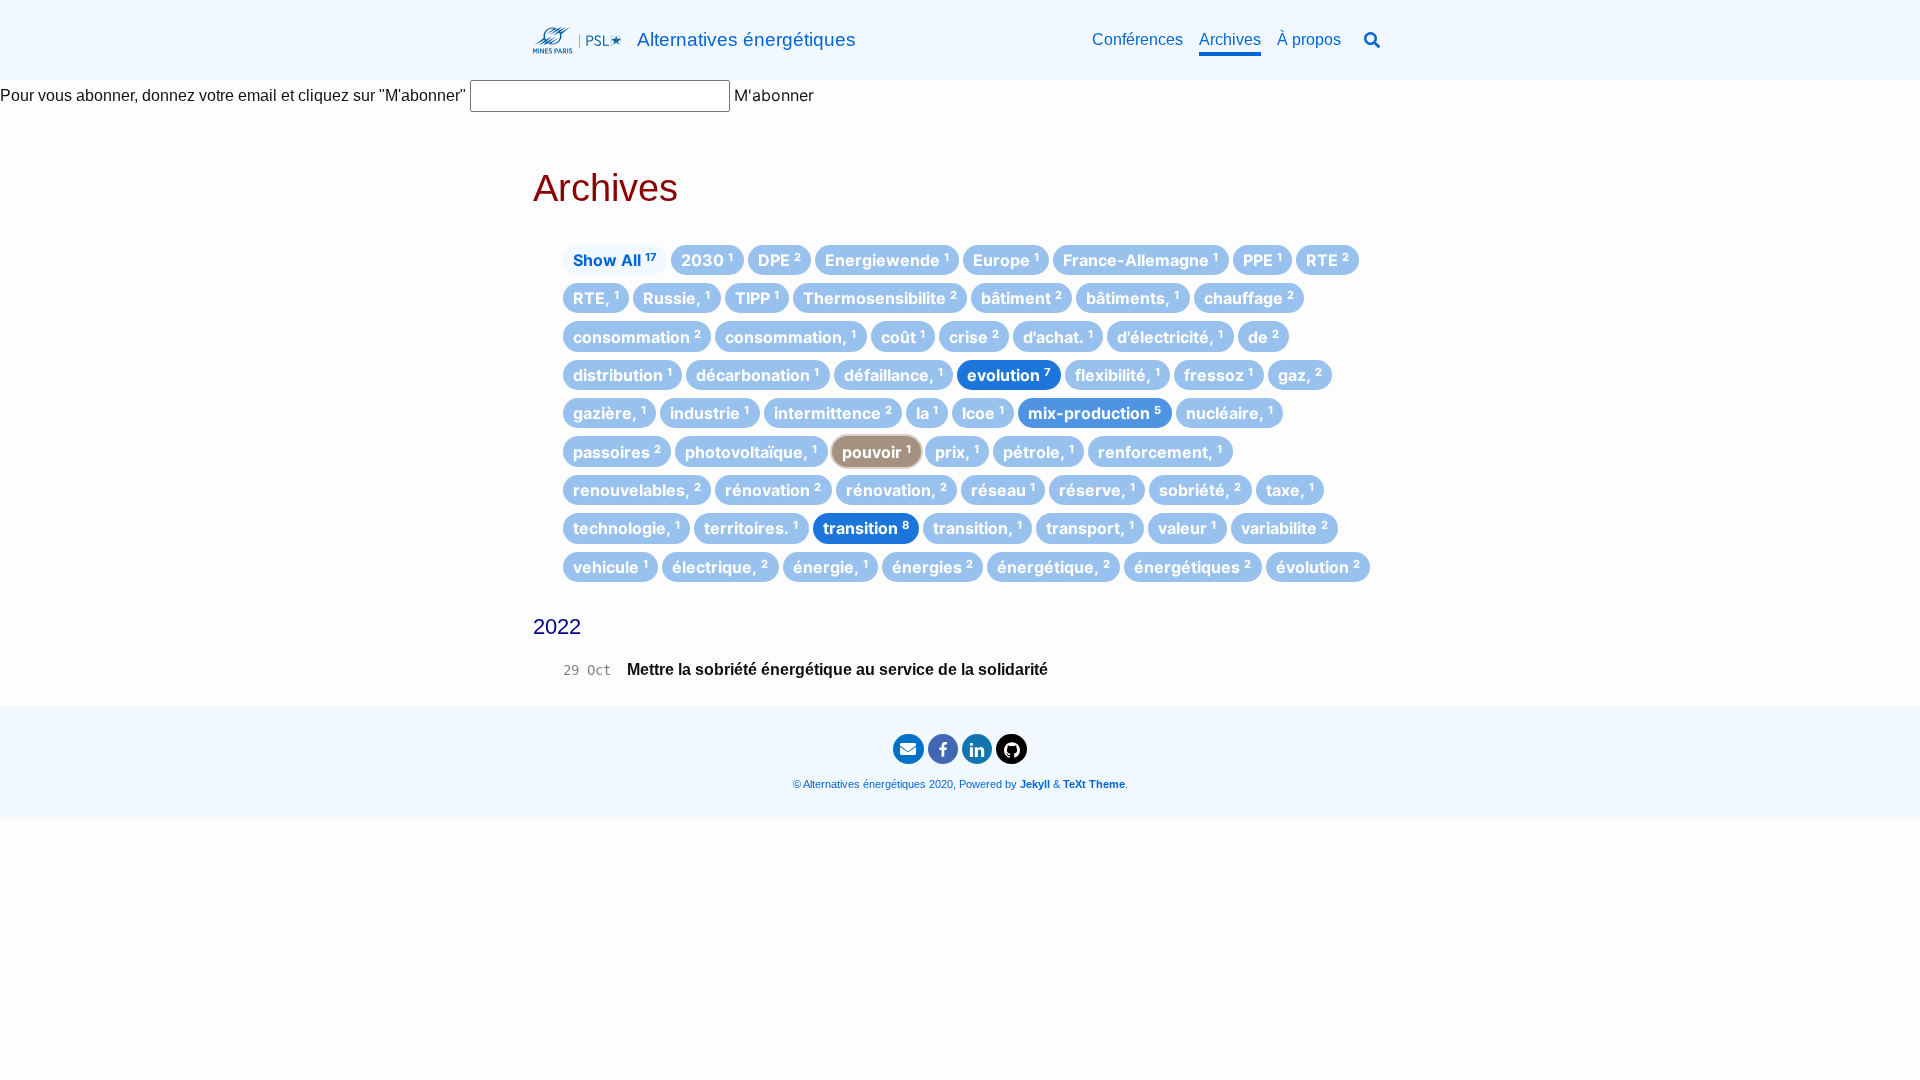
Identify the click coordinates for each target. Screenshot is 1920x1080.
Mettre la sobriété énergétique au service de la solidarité (837, 669)
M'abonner (774, 95)
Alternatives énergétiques (746, 39)
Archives (1230, 39)
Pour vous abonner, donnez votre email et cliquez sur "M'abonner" (235, 95)
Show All (615, 260)
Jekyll (1035, 784)
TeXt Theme (1094, 784)
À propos (1309, 39)
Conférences (1137, 39)
